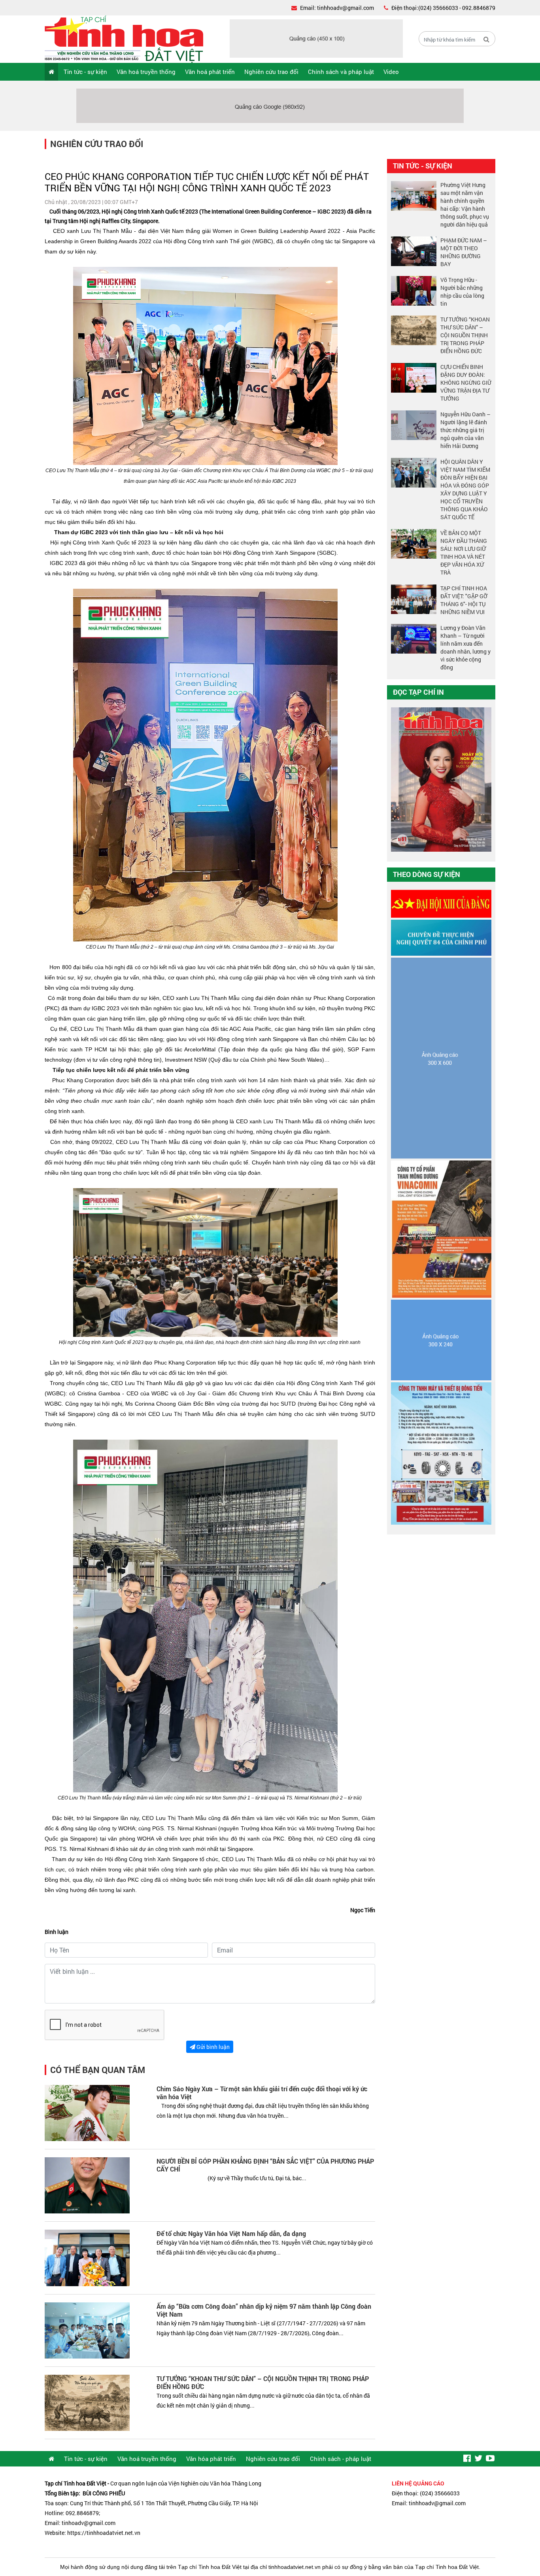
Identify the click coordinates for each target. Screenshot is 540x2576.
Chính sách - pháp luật (341, 2459)
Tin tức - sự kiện (85, 72)
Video (391, 72)
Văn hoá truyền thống (146, 72)
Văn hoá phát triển (210, 72)
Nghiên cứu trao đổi (271, 72)
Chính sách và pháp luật (341, 72)
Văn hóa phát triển (211, 2459)
